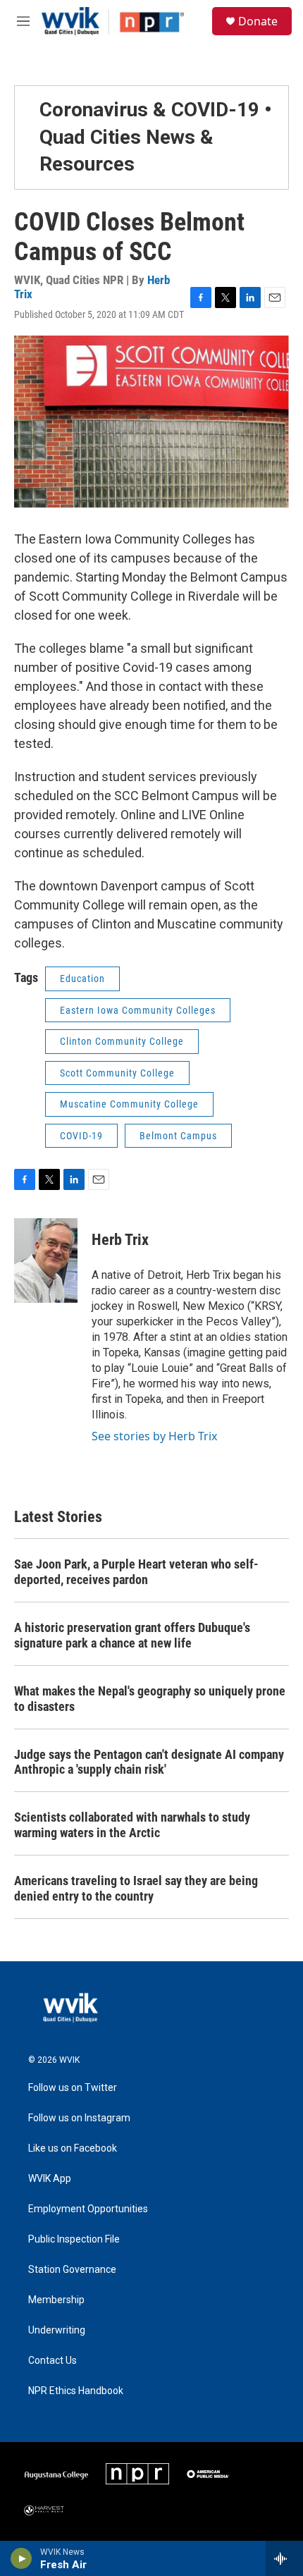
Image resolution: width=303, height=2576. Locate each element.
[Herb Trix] (46, 1261)
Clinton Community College (122, 1041)
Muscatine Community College (129, 1104)
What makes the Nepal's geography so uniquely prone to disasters (150, 1699)
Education (82, 979)
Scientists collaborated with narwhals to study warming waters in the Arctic (132, 1825)
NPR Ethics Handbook (76, 2391)
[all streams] (284, 2558)
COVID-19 (81, 1136)
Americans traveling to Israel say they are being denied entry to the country (136, 1888)
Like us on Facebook (73, 2148)
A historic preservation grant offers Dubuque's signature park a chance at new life (132, 1635)
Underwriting (57, 2330)
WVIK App (50, 2179)
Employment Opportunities (88, 2209)
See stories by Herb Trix (154, 1436)
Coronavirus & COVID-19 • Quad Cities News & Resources (156, 137)
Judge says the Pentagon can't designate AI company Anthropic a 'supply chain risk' (149, 1762)
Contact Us (52, 2361)
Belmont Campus (178, 1136)
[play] (21, 2558)
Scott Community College (117, 1073)
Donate (258, 21)
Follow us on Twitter (73, 2088)
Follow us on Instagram (79, 2118)
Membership (56, 2300)
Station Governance (72, 2270)
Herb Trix (120, 1240)
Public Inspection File (74, 2239)
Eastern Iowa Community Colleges (138, 1010)
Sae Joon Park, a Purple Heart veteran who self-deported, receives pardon (136, 1572)
